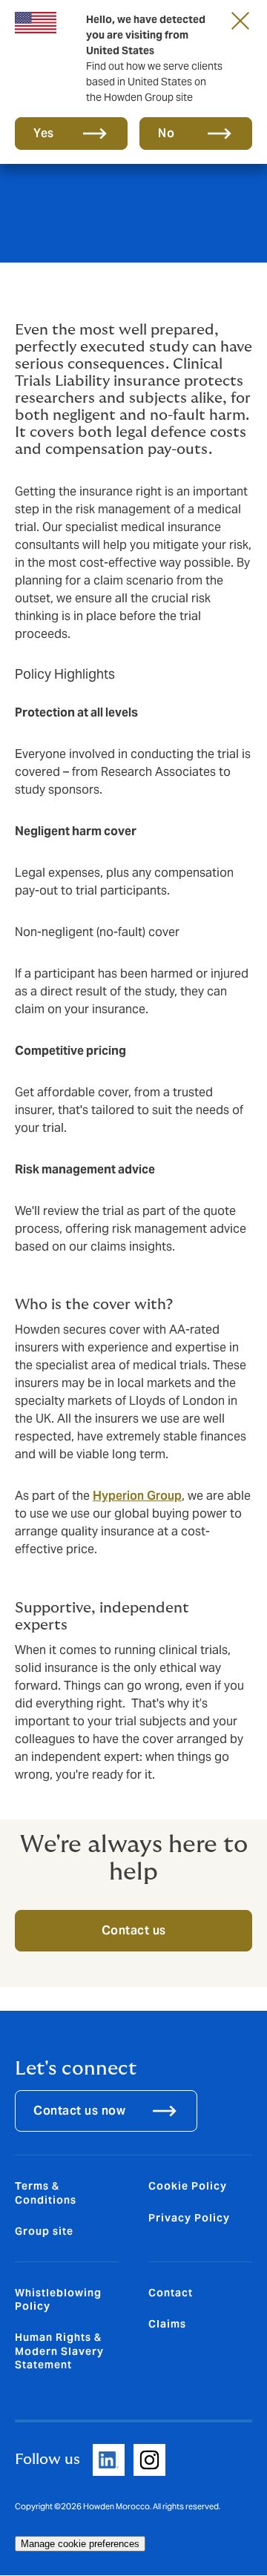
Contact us (134, 1930)
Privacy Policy (189, 2218)
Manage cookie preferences (80, 2544)
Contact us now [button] (79, 2111)
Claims (167, 2324)
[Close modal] (240, 20)
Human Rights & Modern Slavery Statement (59, 2351)
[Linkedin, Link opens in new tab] (109, 2460)
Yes (44, 133)
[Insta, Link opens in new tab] (149, 2460)
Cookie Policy (188, 2186)
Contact (171, 2293)
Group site (44, 2231)
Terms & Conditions (46, 2193)
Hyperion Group (137, 1496)
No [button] (166, 133)
